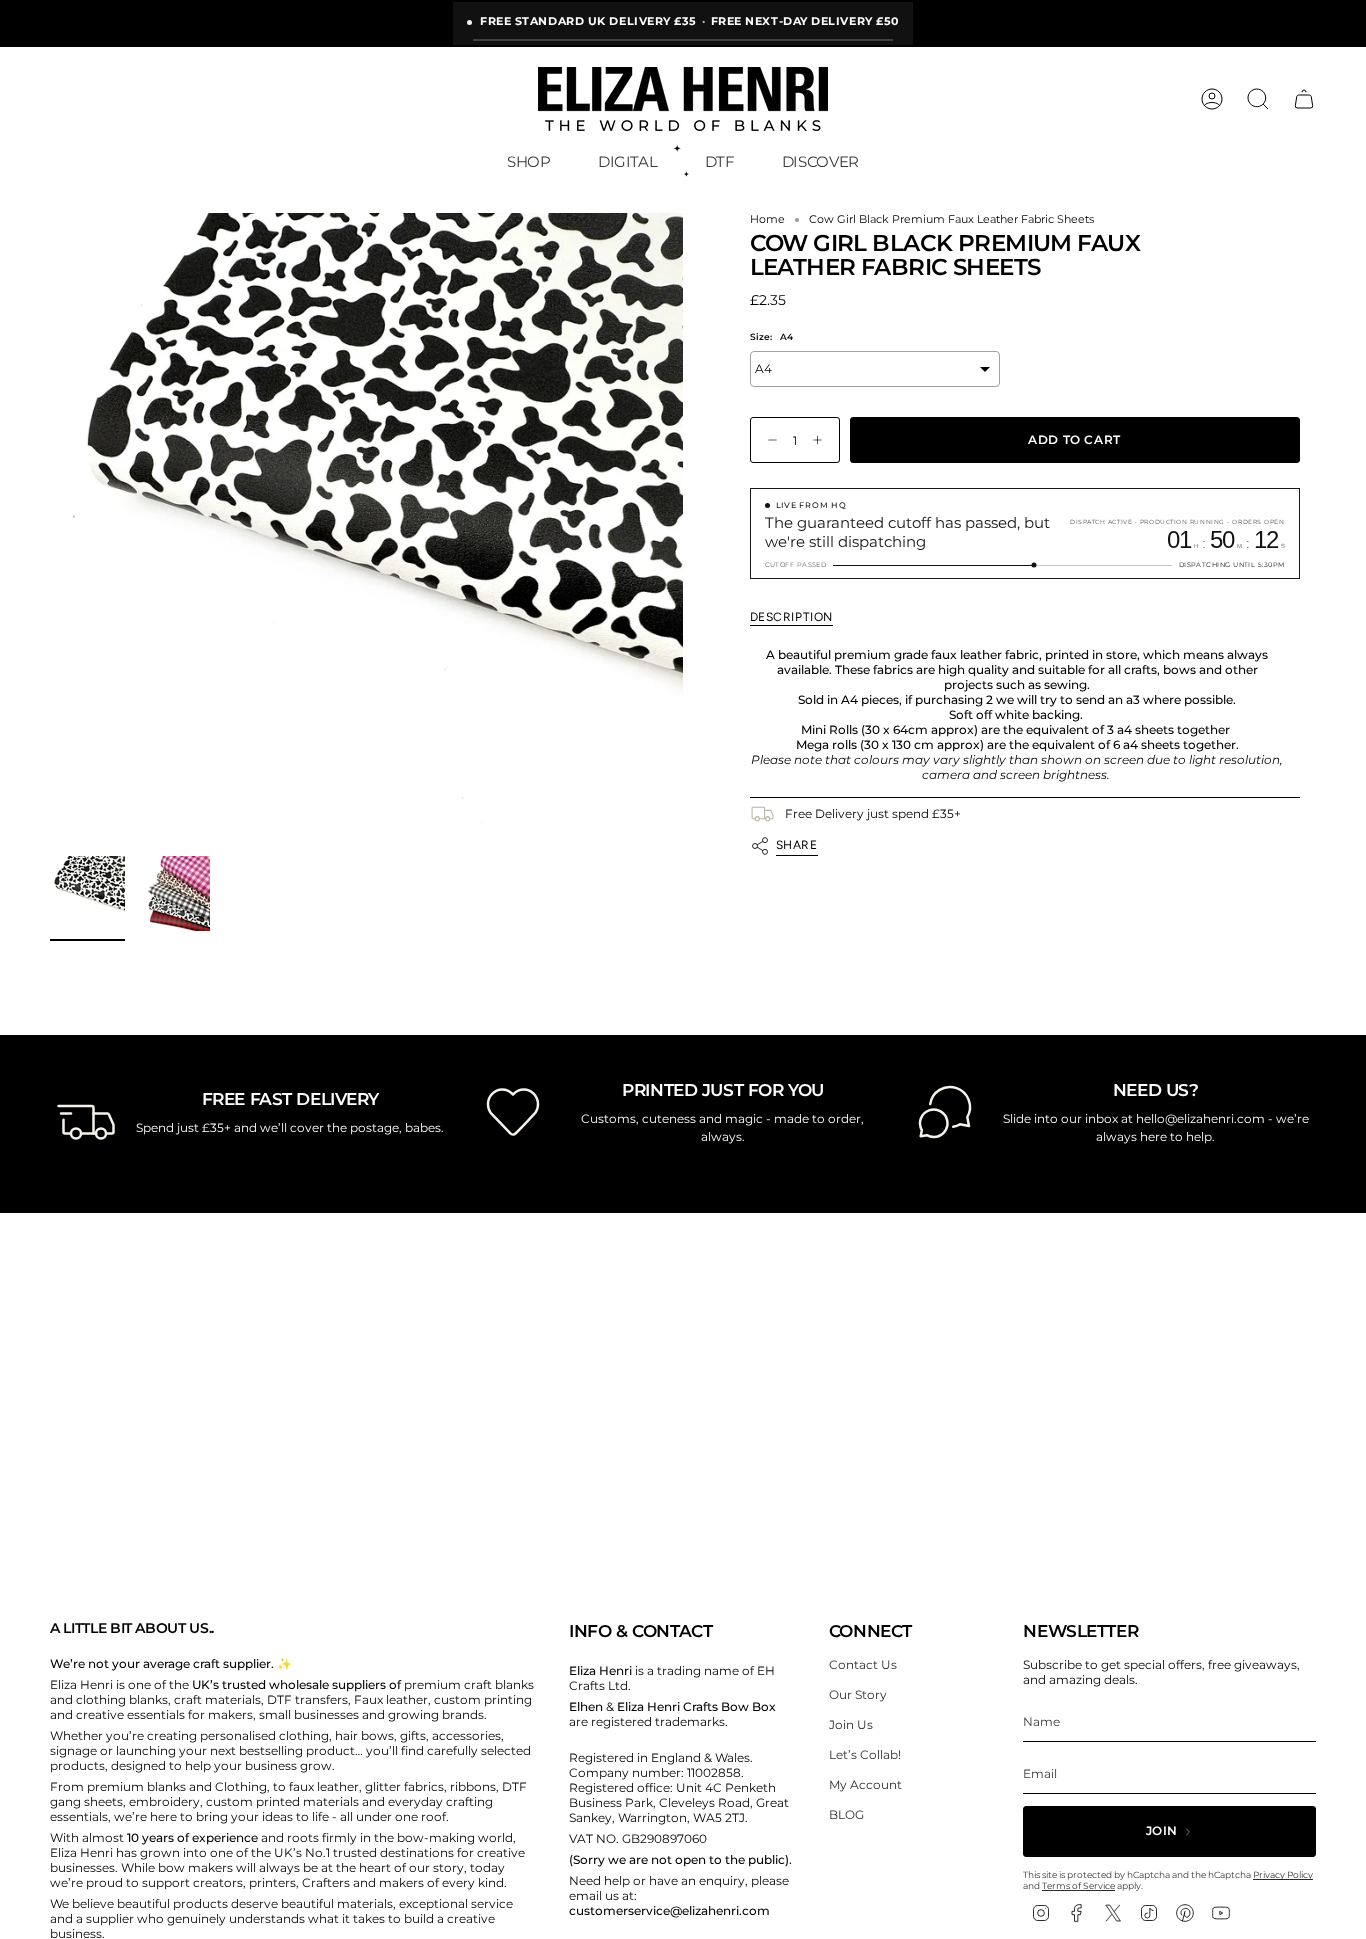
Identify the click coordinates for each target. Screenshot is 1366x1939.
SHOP (529, 161)
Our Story (858, 1694)
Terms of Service (1078, 1885)
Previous (50, 530)
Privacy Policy (1283, 1874)
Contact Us (863, 1664)
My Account (865, 1784)
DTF (720, 161)
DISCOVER (820, 161)
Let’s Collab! (865, 1754)
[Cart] (1304, 99)
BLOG (846, 1814)
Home (767, 219)
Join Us (851, 1724)
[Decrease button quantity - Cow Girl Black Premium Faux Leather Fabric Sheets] (768, 440)
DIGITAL (627, 161)
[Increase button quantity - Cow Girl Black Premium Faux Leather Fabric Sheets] (822, 440)
